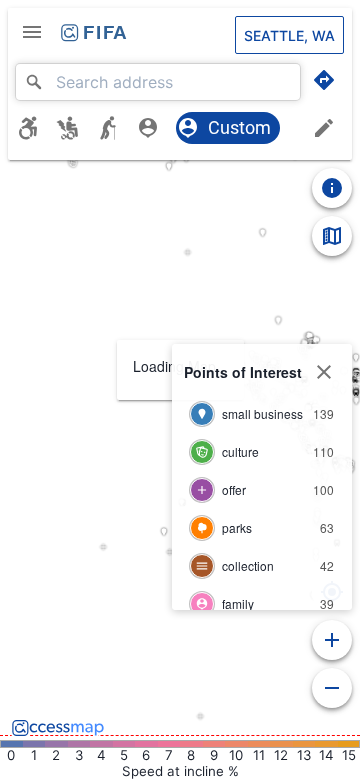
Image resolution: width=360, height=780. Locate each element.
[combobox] (158, 82)
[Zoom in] (332, 640)
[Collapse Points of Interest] (324, 372)
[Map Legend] (332, 236)
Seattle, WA (289, 35)
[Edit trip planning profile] (324, 128)
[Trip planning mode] (324, 80)
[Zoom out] (332, 688)
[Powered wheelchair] (76, 128)
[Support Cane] (116, 128)
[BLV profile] (156, 128)
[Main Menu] (32, 32)
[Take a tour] (332, 188)
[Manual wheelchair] (36, 128)
